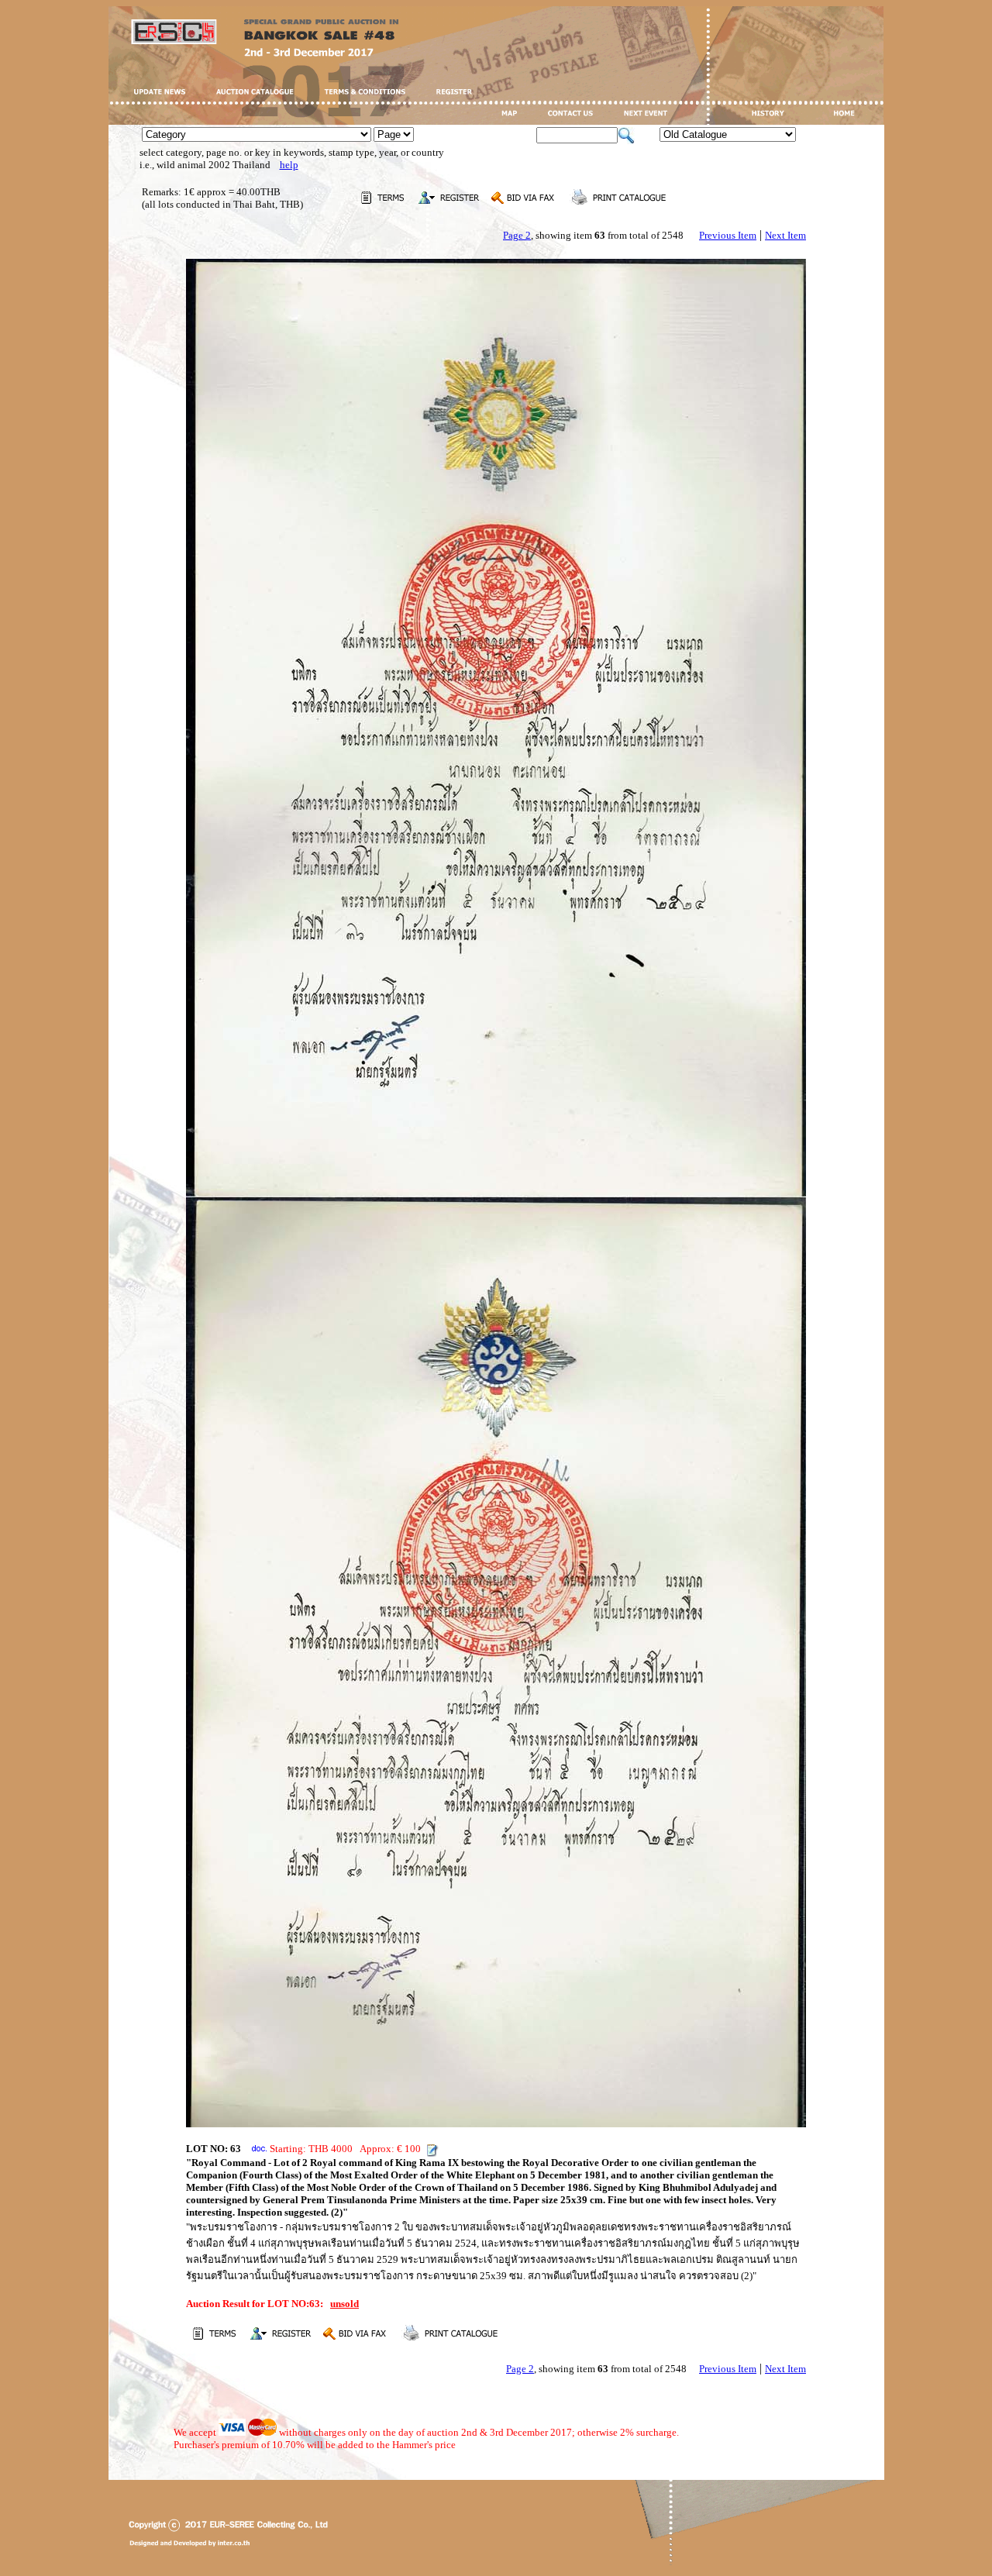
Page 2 (517, 235)
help (289, 165)
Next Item (785, 235)
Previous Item (728, 235)
